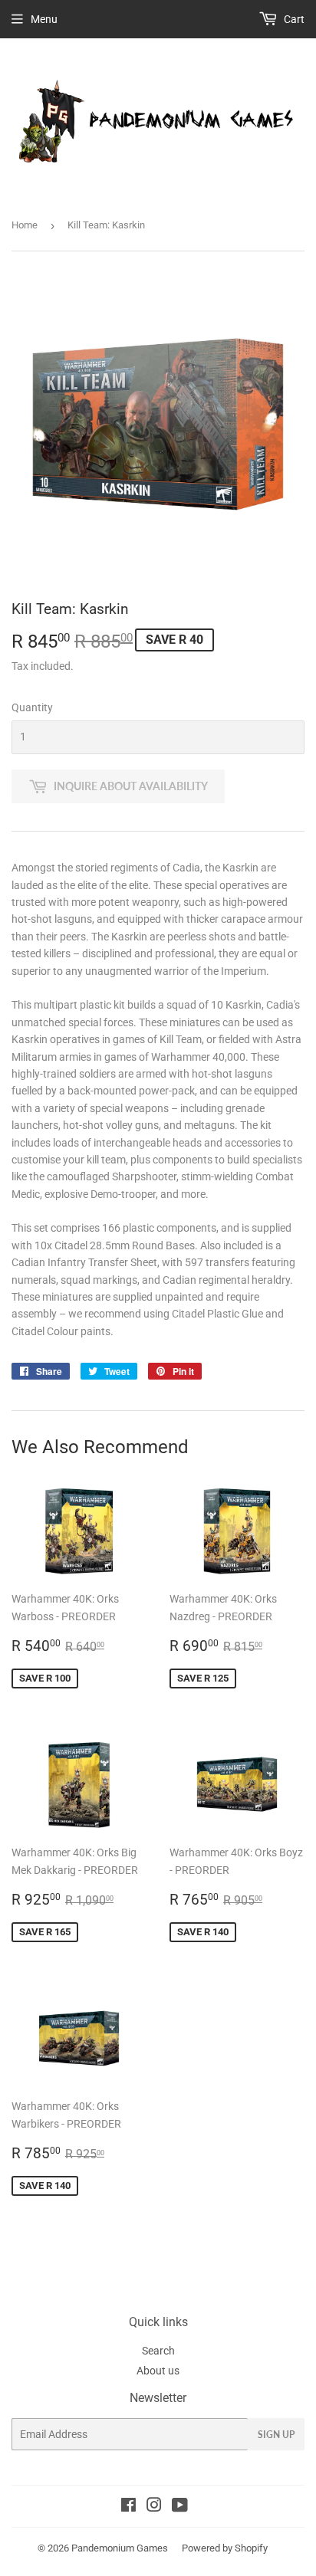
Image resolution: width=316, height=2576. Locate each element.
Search (158, 2351)
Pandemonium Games (120, 2548)
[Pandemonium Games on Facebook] (128, 2507)
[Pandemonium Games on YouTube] (180, 2507)
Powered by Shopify (225, 2548)
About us (158, 2371)
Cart (293, 19)
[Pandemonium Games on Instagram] (154, 2507)
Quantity (32, 707)
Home (25, 225)
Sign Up (276, 2435)
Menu (44, 19)
